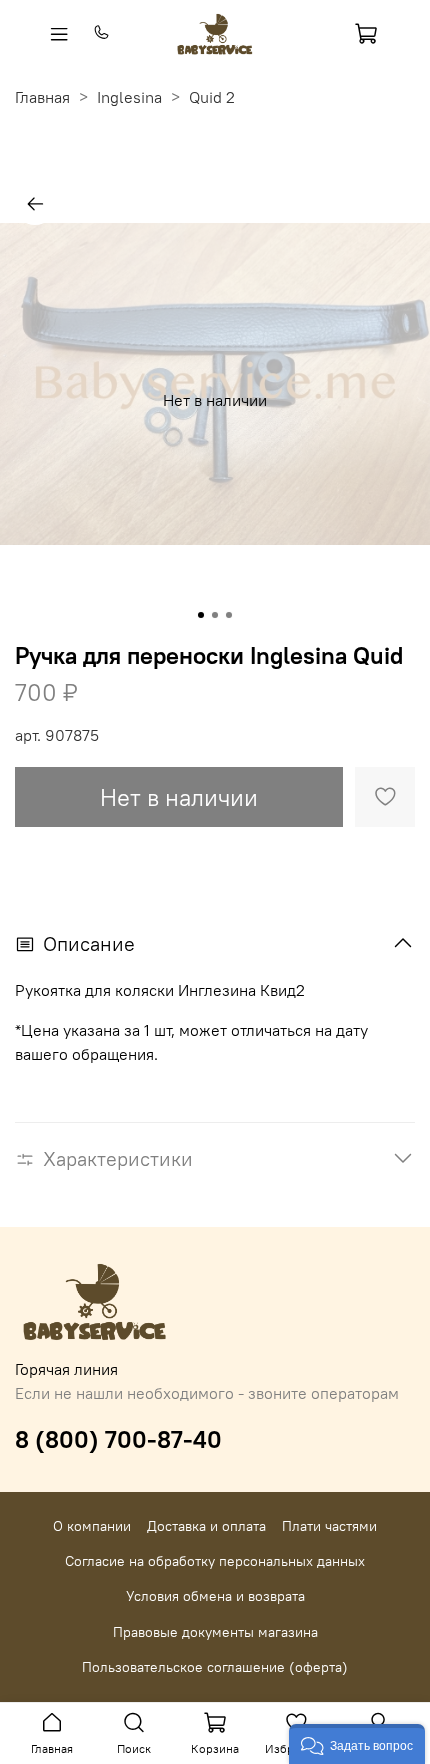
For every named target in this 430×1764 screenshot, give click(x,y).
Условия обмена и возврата (215, 1596)
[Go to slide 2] (215, 615)
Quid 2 (212, 97)
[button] (357, 1744)
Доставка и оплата (206, 1526)
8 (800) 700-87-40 (118, 1439)
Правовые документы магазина (215, 1632)
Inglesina (129, 97)
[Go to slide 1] (201, 615)
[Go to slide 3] (229, 615)
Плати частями (329, 1526)
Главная (42, 97)
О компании (92, 1526)
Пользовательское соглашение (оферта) (215, 1667)
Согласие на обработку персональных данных (215, 1561)
